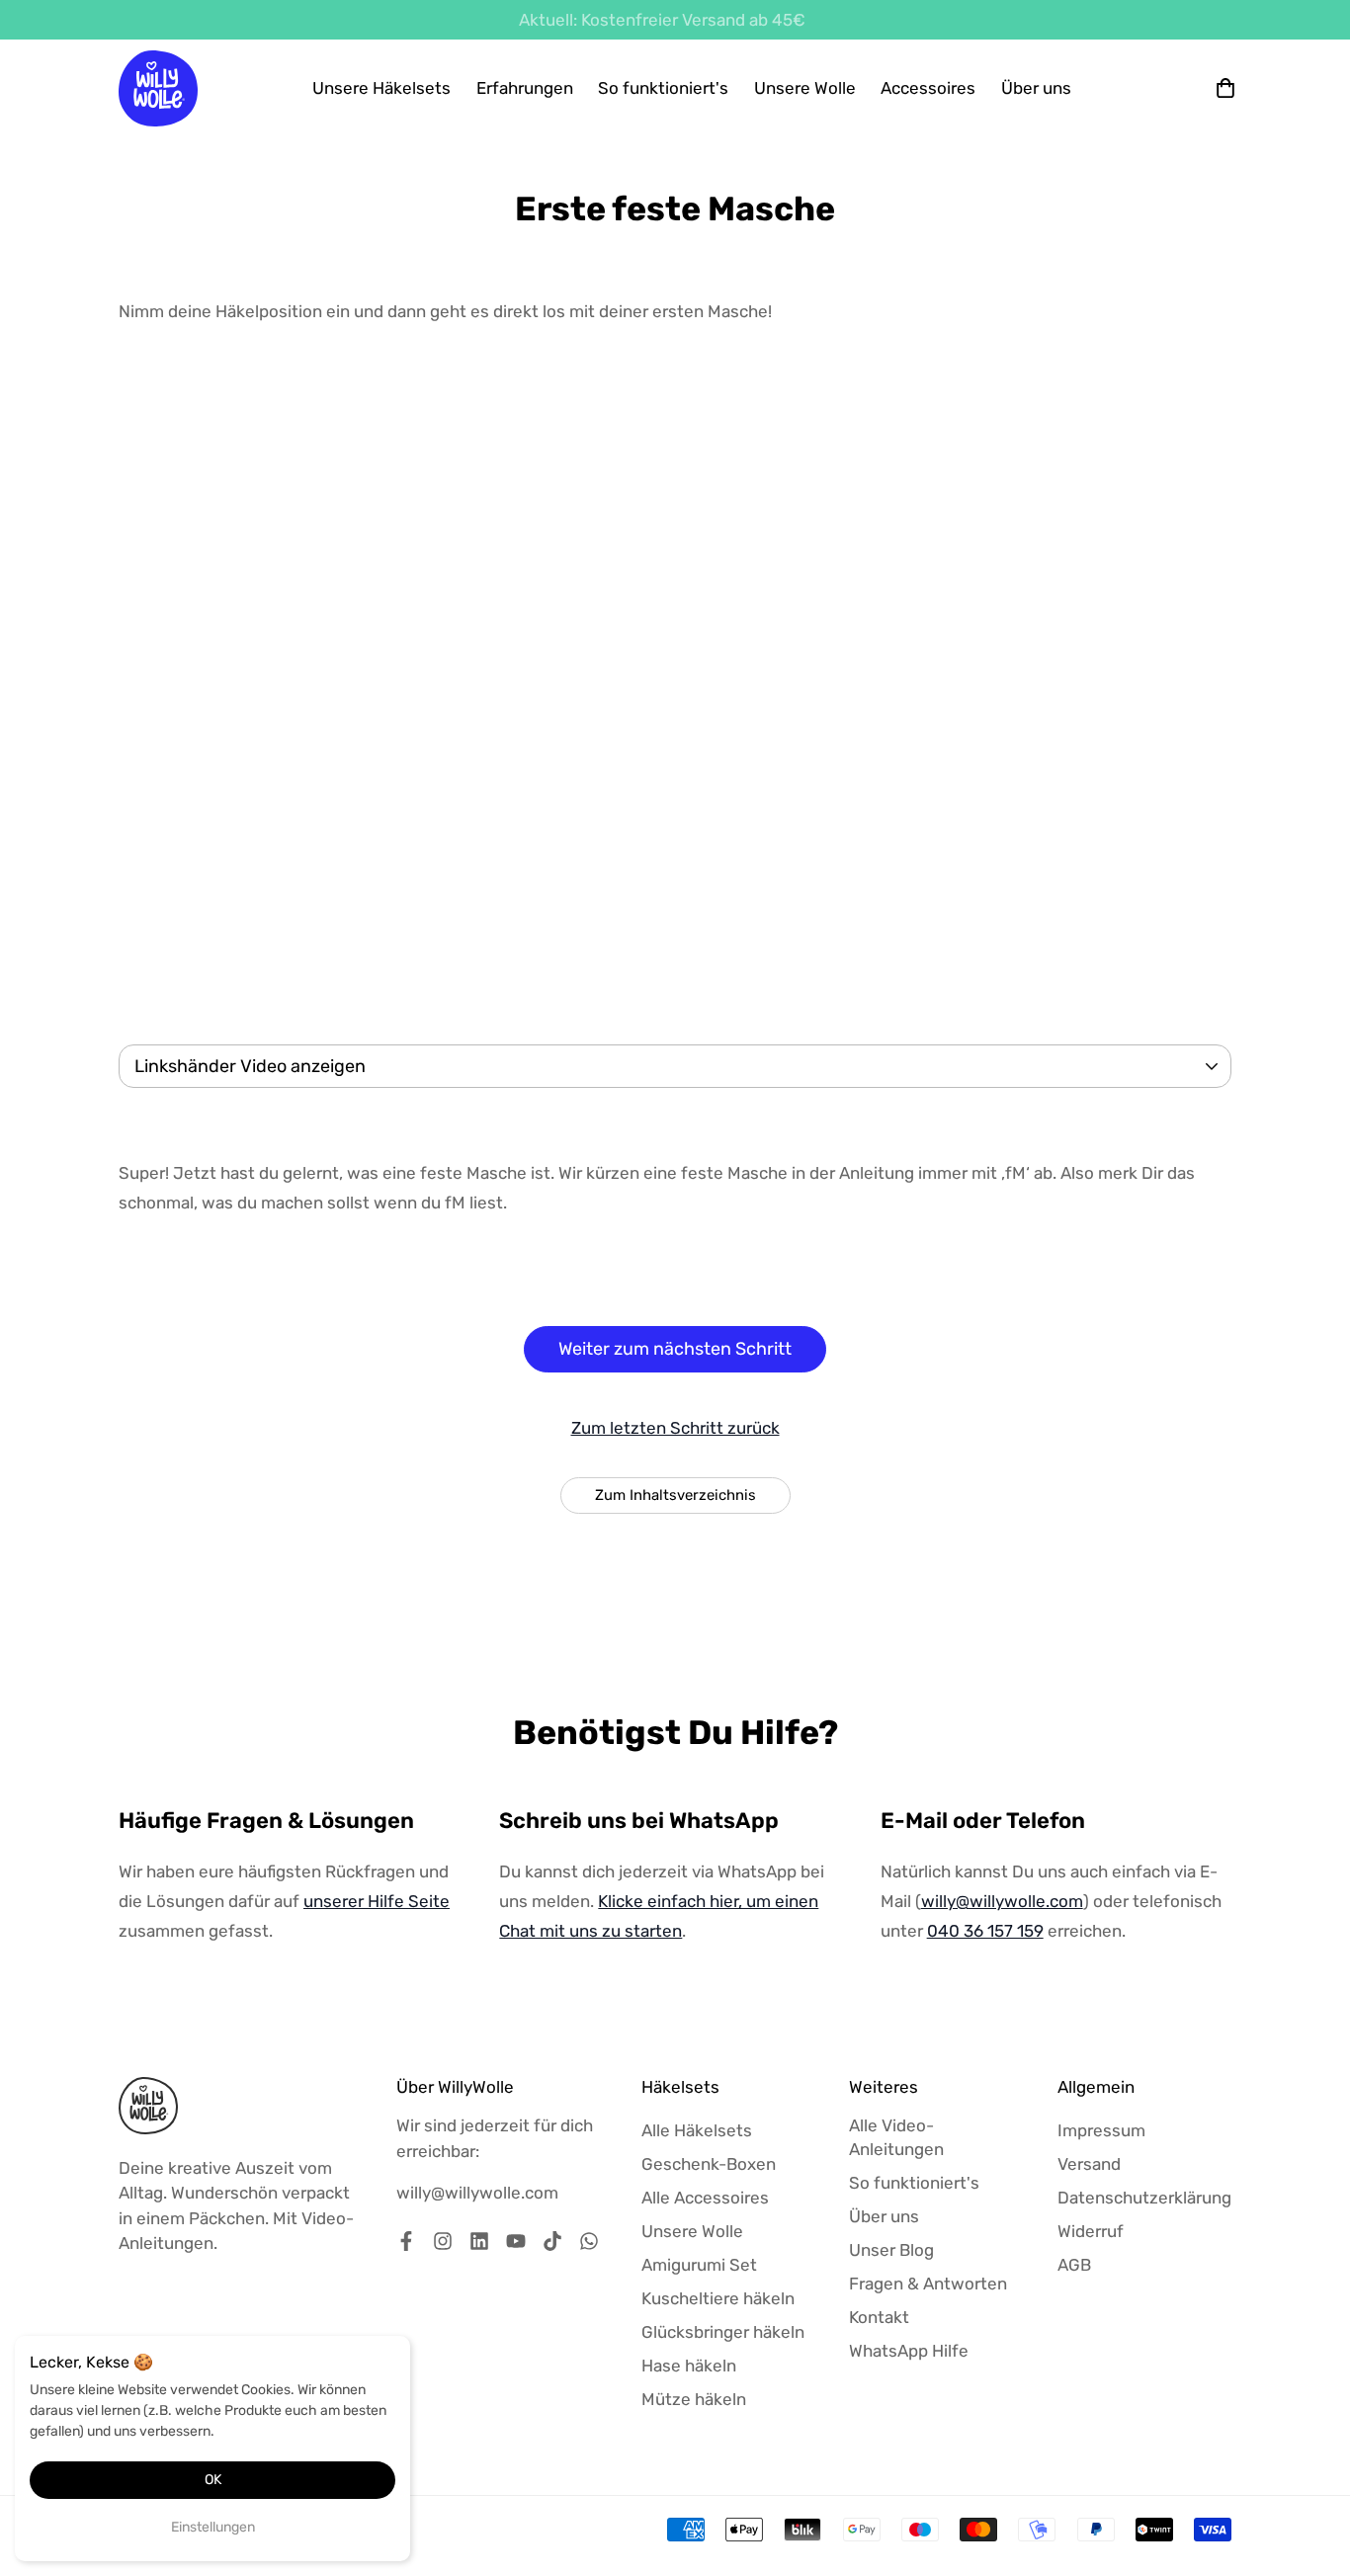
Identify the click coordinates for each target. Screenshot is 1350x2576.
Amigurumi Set (699, 2265)
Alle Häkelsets (697, 2130)
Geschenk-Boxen (709, 2164)
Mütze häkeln (694, 2399)
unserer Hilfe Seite (377, 1901)
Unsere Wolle (805, 88)
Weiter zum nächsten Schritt (675, 1349)
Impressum (1101, 2130)
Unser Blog (891, 2250)
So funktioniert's (663, 88)
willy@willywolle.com (1002, 1901)
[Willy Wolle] (158, 88)
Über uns (1036, 88)
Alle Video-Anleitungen (896, 2137)
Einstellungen (213, 2527)
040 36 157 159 (985, 1931)
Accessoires (928, 88)
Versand (1089, 2164)
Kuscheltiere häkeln (718, 2298)
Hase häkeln (689, 2366)
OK (213, 2480)
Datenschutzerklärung (1144, 2198)
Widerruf (1091, 2231)
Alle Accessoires (705, 2198)
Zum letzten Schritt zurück (675, 1428)
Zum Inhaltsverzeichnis (675, 1495)
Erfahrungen (525, 88)
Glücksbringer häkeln (723, 2332)
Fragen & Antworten (928, 2284)
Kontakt (879, 2317)
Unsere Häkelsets (381, 88)
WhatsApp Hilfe (909, 2351)
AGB (1074, 2265)
